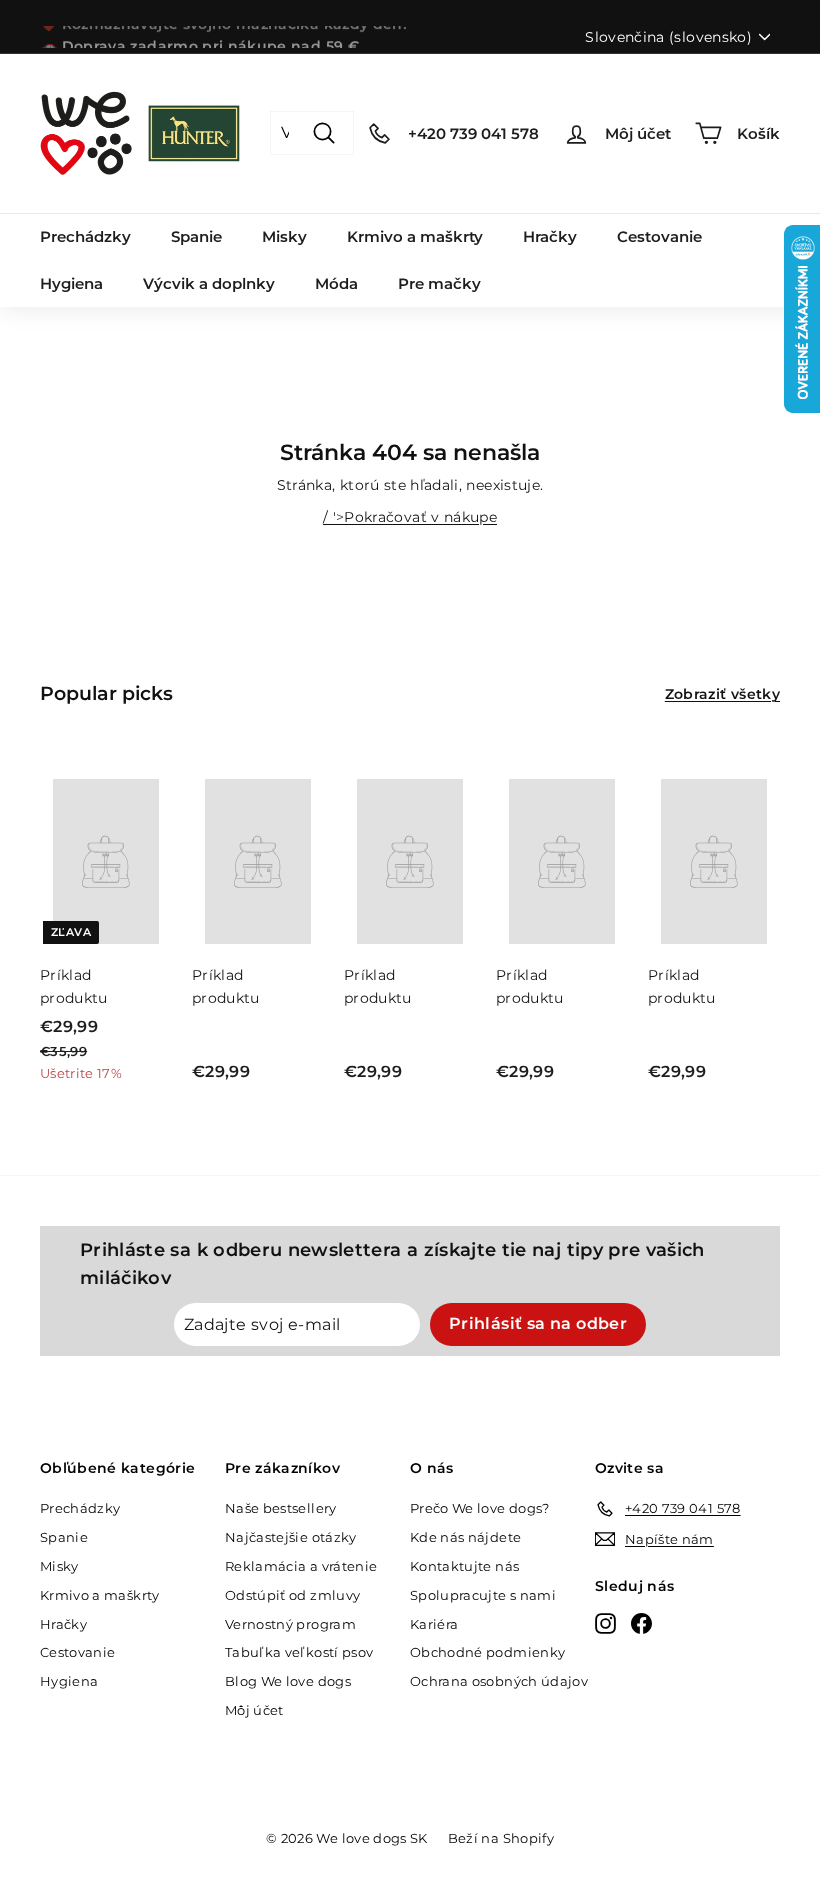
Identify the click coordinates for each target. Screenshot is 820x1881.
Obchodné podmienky (487, 1652)
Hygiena (71, 283)
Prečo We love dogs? (480, 1508)
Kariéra (434, 1624)
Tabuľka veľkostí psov (299, 1652)
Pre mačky (439, 283)
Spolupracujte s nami (483, 1595)
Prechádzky (85, 236)
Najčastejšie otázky (291, 1537)
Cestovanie (659, 236)
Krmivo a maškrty (415, 236)
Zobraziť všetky (722, 694)
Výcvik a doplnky (209, 283)
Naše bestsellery (281, 1508)
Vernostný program (290, 1624)
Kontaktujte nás (464, 1566)
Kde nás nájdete (465, 1537)
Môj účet (254, 1710)
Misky (284, 236)
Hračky (550, 236)
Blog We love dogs (288, 1681)
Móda (336, 283)
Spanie (196, 236)
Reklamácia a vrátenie (301, 1566)
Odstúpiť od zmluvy (292, 1595)
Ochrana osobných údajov (499, 1681)
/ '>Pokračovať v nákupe (410, 517)
